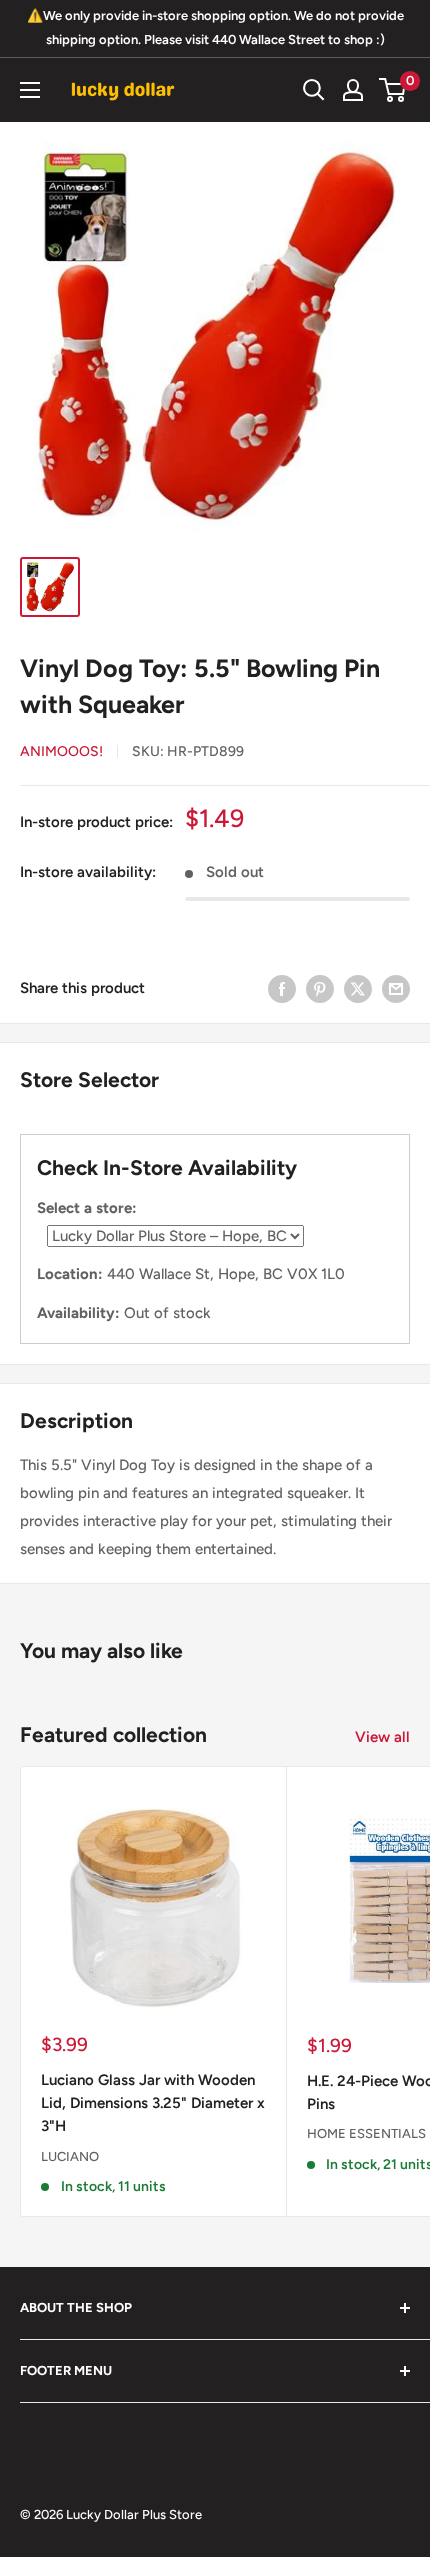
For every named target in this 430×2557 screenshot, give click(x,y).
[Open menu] (30, 90)
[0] (393, 90)
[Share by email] (396, 987)
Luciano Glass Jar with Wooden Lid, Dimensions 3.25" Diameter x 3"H (153, 2103)
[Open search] (314, 90)
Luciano (70, 2156)
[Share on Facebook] (282, 987)
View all (382, 1737)
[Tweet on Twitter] (358, 987)
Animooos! (61, 751)
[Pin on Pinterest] (320, 987)
